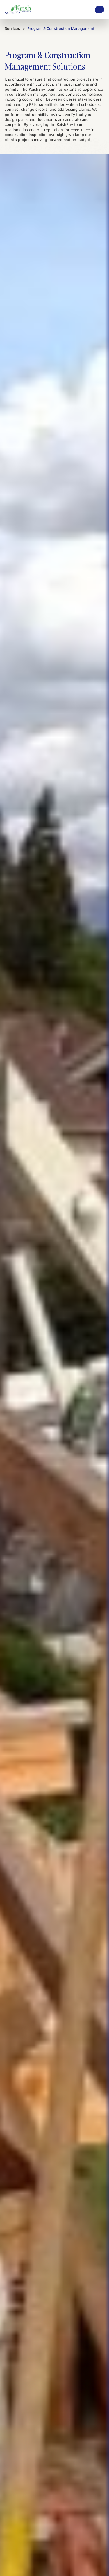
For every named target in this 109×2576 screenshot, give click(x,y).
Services (12, 29)
